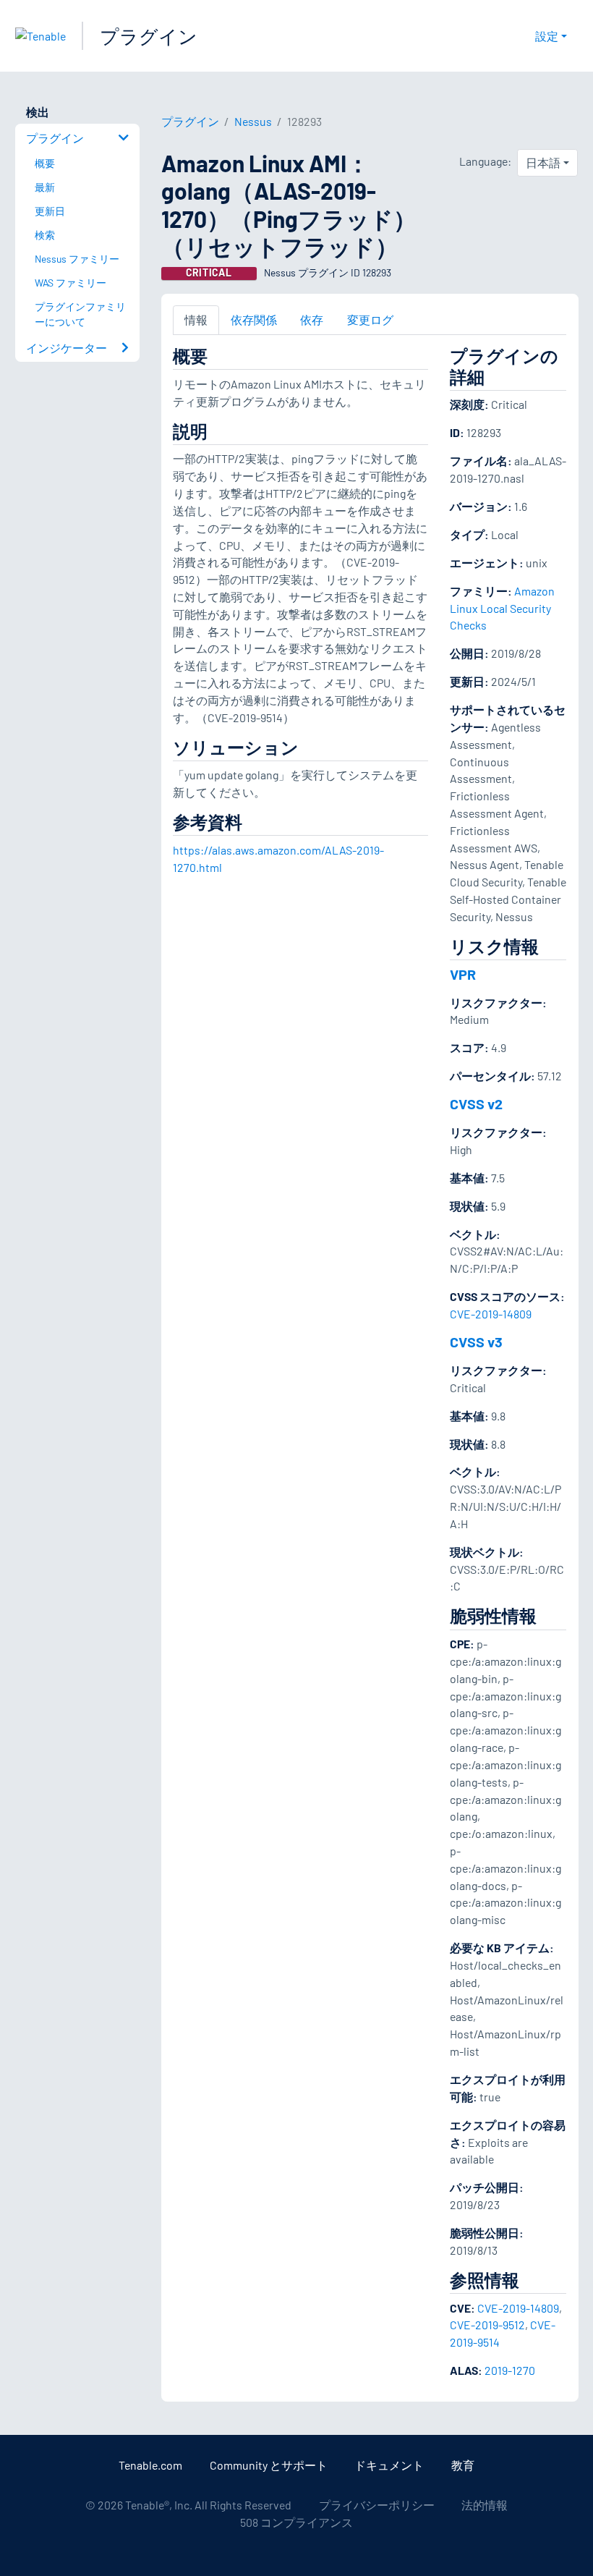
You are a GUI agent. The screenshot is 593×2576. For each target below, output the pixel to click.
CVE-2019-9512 (487, 2325)
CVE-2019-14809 (491, 1314)
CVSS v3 (476, 1342)
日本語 (543, 162)
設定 (547, 36)
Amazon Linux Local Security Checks (502, 608)
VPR (463, 974)
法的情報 (485, 2505)
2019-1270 (510, 2370)
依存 (312, 319)
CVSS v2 (476, 1103)
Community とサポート (269, 2465)
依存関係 (254, 319)
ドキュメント (389, 2465)
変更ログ (370, 319)
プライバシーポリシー (377, 2505)
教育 (463, 2465)
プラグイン (149, 36)
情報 (196, 319)
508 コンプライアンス (296, 2522)
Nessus (253, 121)
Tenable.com (150, 2465)
